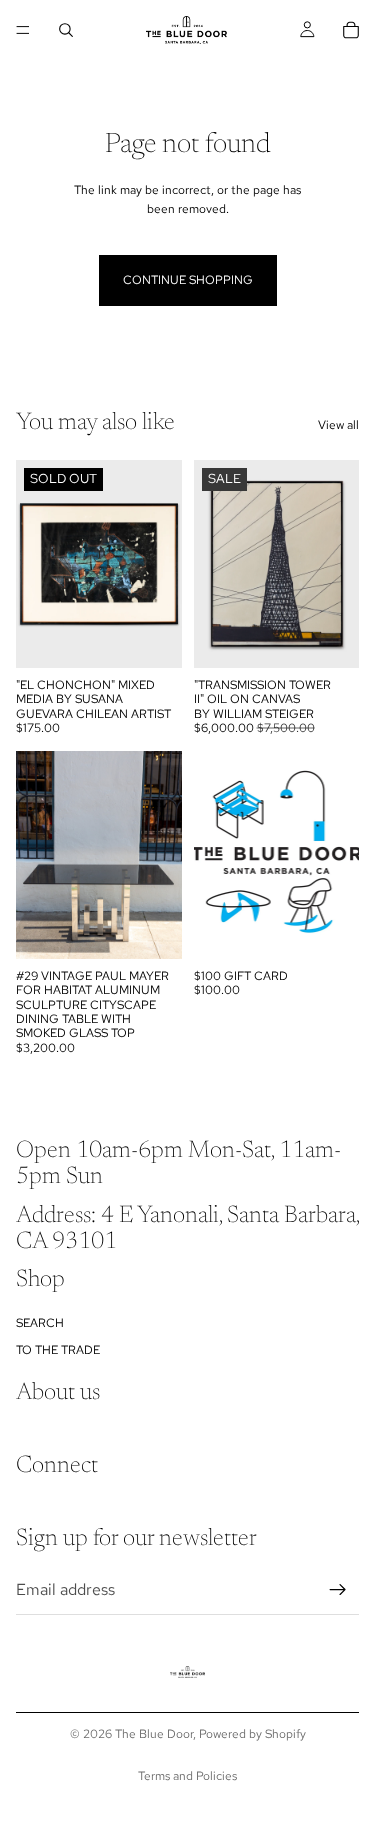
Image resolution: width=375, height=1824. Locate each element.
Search (40, 1323)
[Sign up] (338, 1589)
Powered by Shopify (252, 1734)
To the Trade (58, 1349)
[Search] (66, 30)
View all (338, 425)
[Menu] (23, 30)
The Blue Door (154, 1734)
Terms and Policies (187, 1776)
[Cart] (351, 30)
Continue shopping (188, 280)
